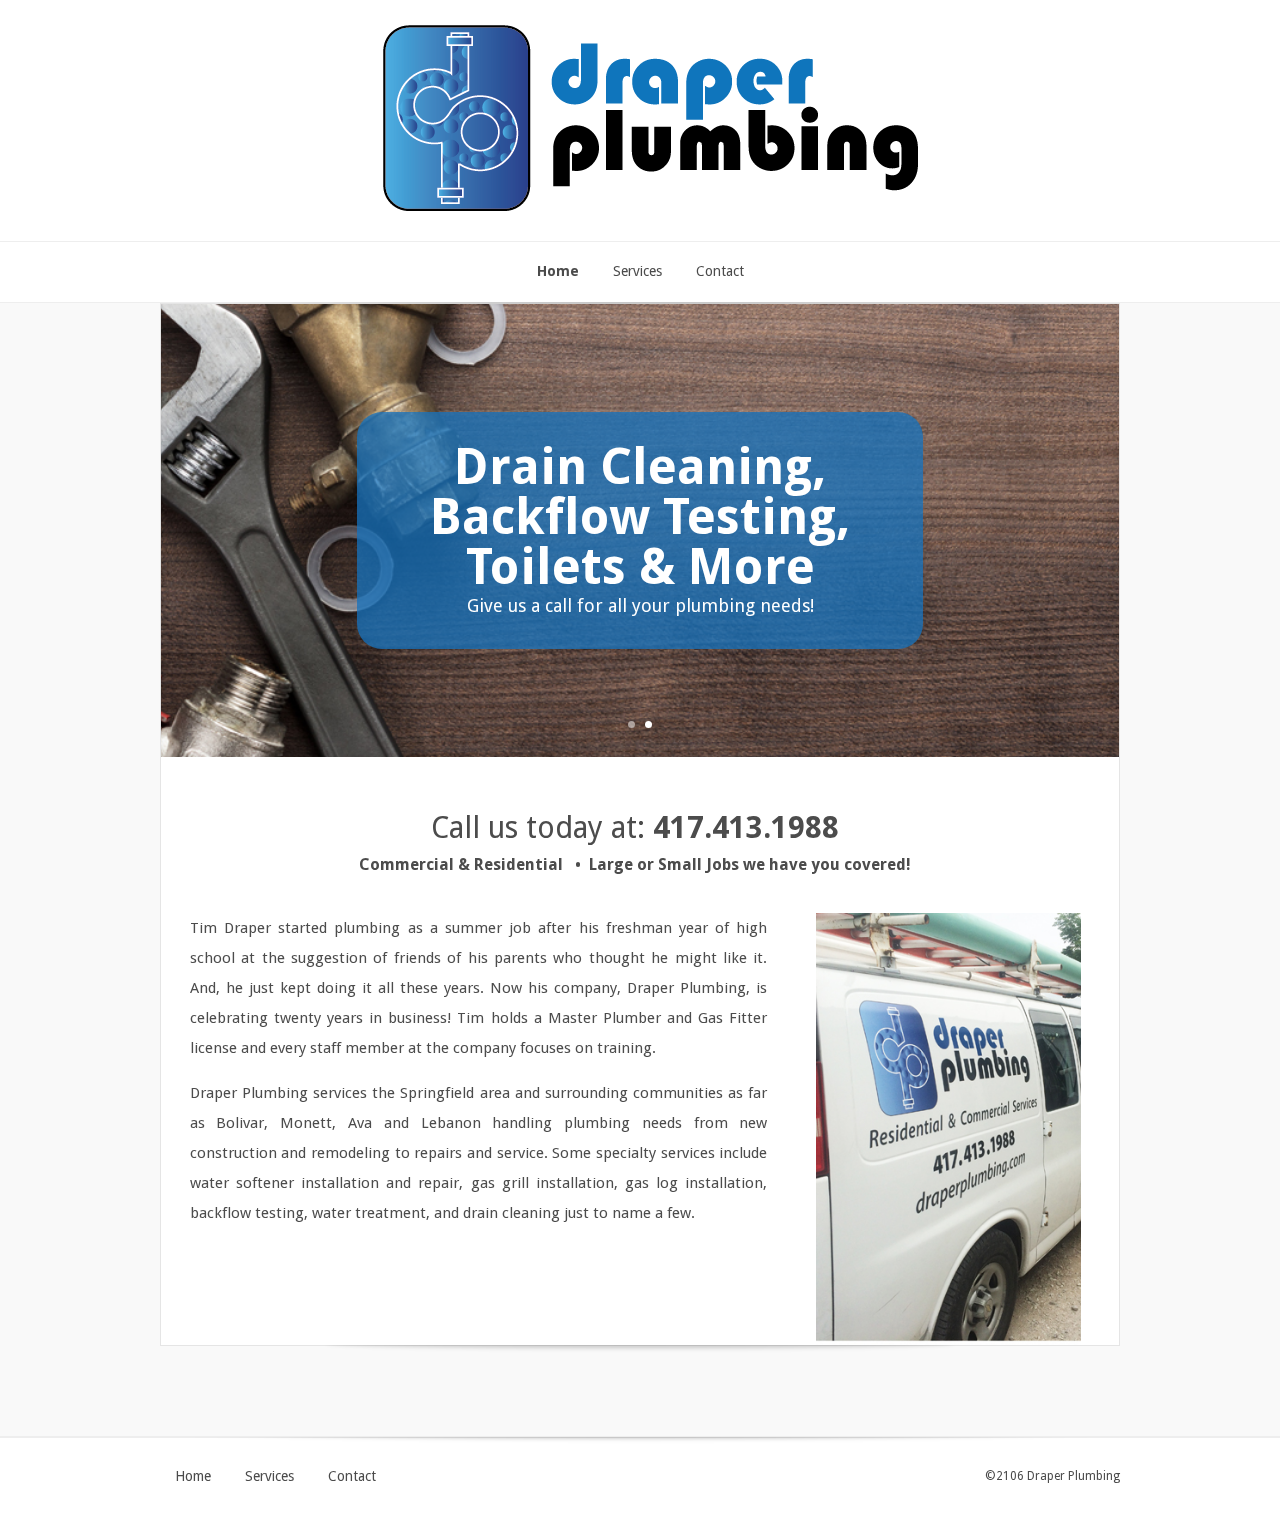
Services (269, 1476)
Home (193, 1476)
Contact (352, 1476)
